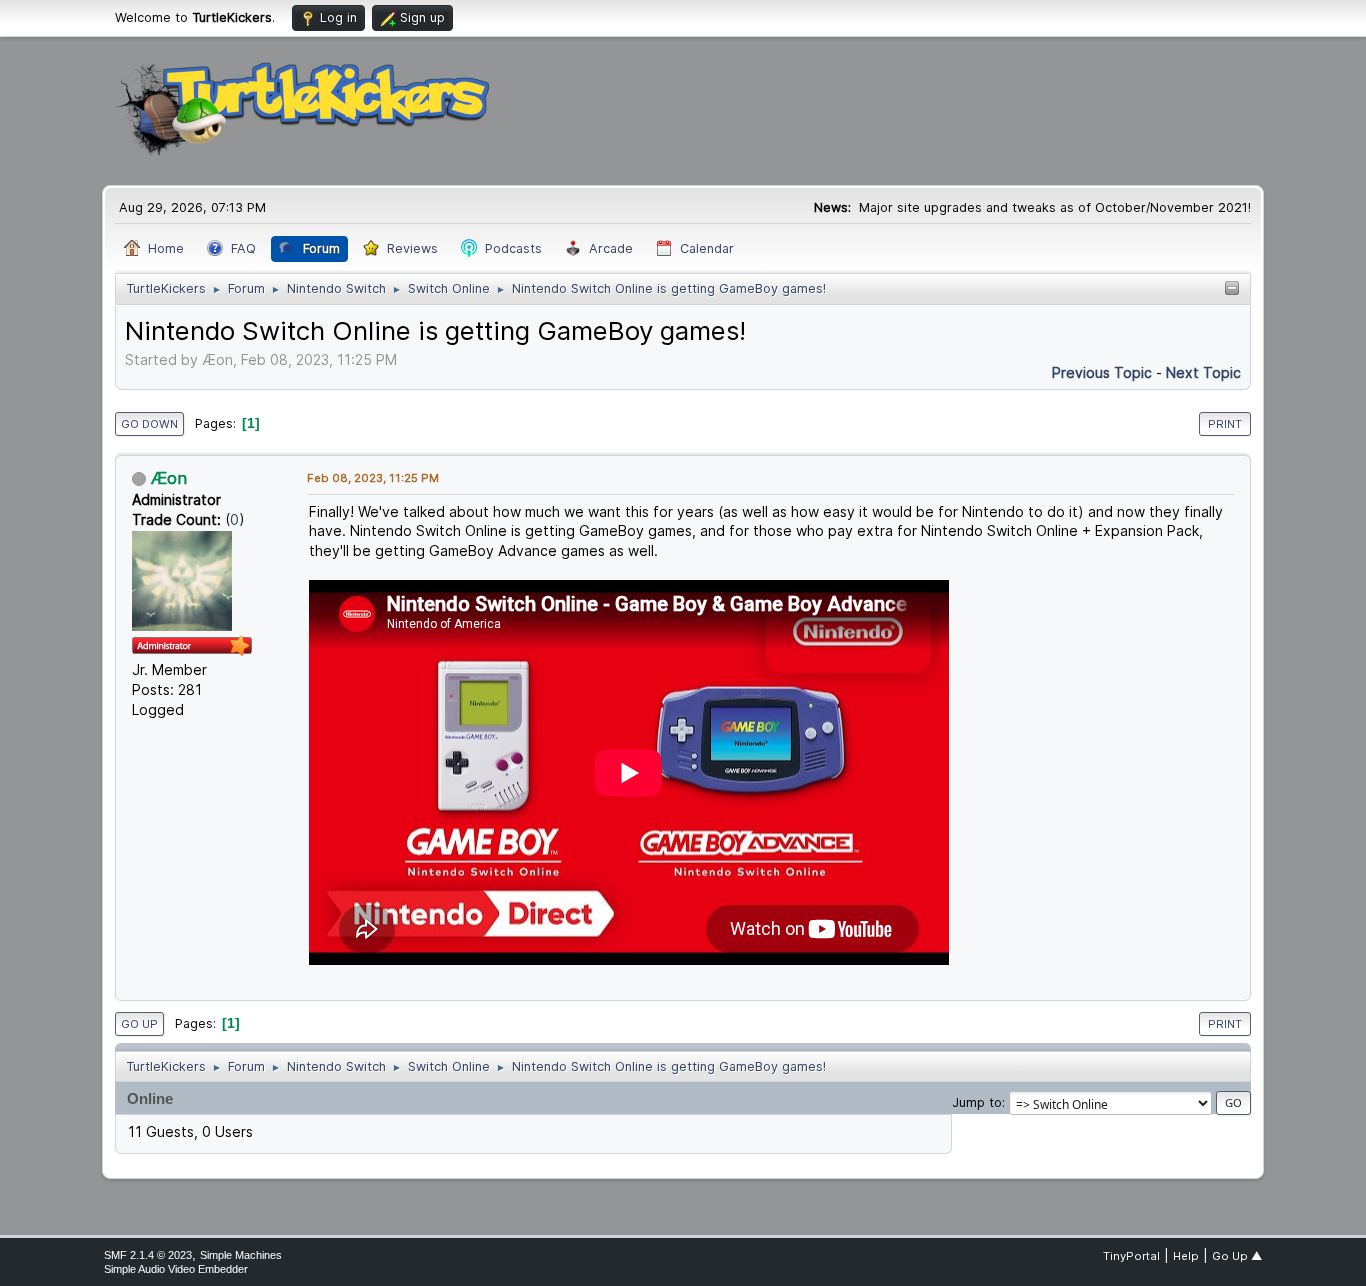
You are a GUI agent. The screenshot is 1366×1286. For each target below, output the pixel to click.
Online (150, 1098)
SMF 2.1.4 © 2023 (148, 1255)
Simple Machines (241, 1255)
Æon (169, 478)
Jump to (977, 1102)
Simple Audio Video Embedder (176, 1269)
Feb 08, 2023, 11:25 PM (373, 478)
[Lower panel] (1232, 289)
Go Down (149, 424)
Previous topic (1102, 372)
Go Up (139, 1024)
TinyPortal (1131, 1256)
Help (1186, 1256)
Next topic (1203, 372)
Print (1225, 424)
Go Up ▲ (1237, 1256)
